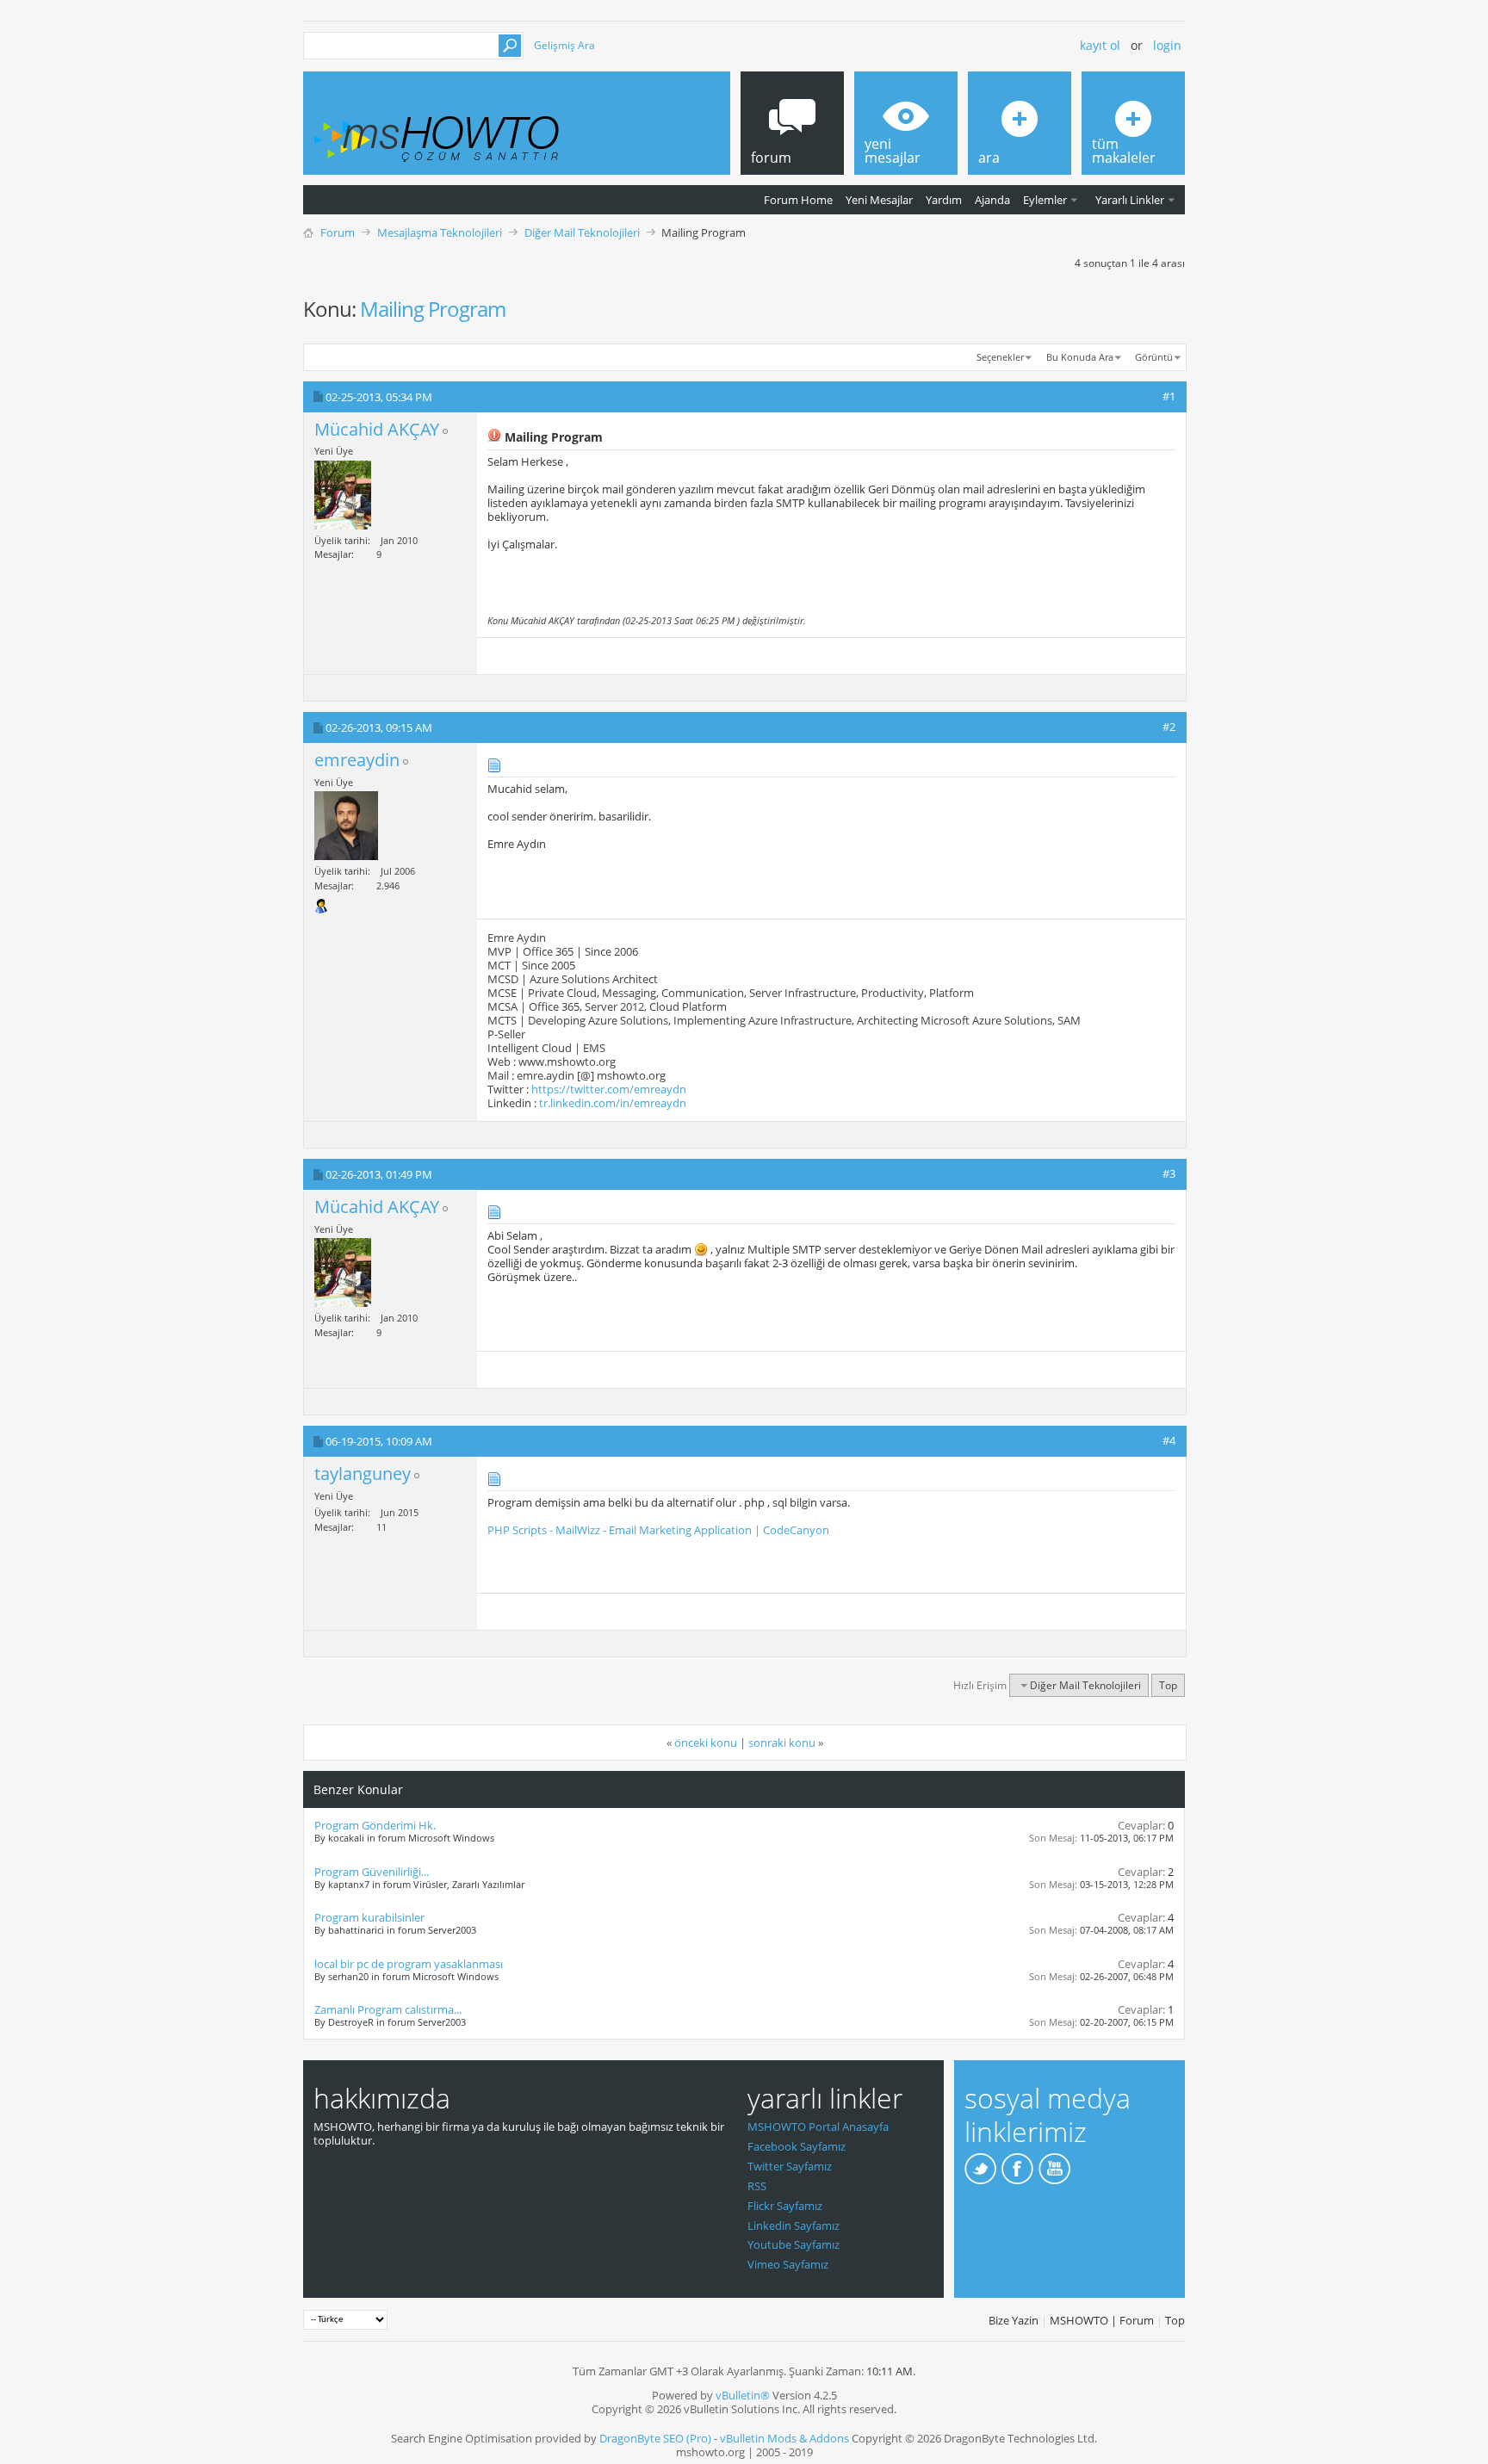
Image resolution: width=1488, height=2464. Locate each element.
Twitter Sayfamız (790, 2166)
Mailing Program (433, 309)
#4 (1169, 1440)
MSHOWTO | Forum (1102, 2320)
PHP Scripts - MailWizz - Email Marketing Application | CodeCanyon (658, 1530)
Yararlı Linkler (1130, 200)
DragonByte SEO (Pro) (655, 2438)
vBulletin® (743, 2395)
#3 (1169, 1173)
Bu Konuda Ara (1080, 357)
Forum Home (798, 200)
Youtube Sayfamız (794, 2244)
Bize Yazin (1014, 2320)
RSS (757, 2186)
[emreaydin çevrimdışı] (346, 826)
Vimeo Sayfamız (788, 2264)
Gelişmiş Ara (564, 45)
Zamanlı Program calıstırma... (388, 2009)
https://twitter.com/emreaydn (609, 1089)
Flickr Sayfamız (785, 2206)
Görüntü (1154, 357)
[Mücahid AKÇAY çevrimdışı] (343, 495)
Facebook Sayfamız (797, 2146)
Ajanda (992, 200)
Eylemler (1045, 200)
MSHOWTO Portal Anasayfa (818, 2127)
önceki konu (706, 1743)
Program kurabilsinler (369, 1917)
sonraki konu (782, 1743)
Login (1167, 45)
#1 (1169, 396)
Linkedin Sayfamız (794, 2226)
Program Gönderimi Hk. (375, 1825)
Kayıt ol (1100, 45)
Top (1168, 1685)
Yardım (944, 200)
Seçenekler (1000, 357)
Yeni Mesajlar (879, 200)
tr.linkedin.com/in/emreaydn (613, 1103)
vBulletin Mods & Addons (784, 2438)
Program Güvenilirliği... (372, 1872)
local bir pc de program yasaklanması (409, 1964)
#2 (1169, 727)
